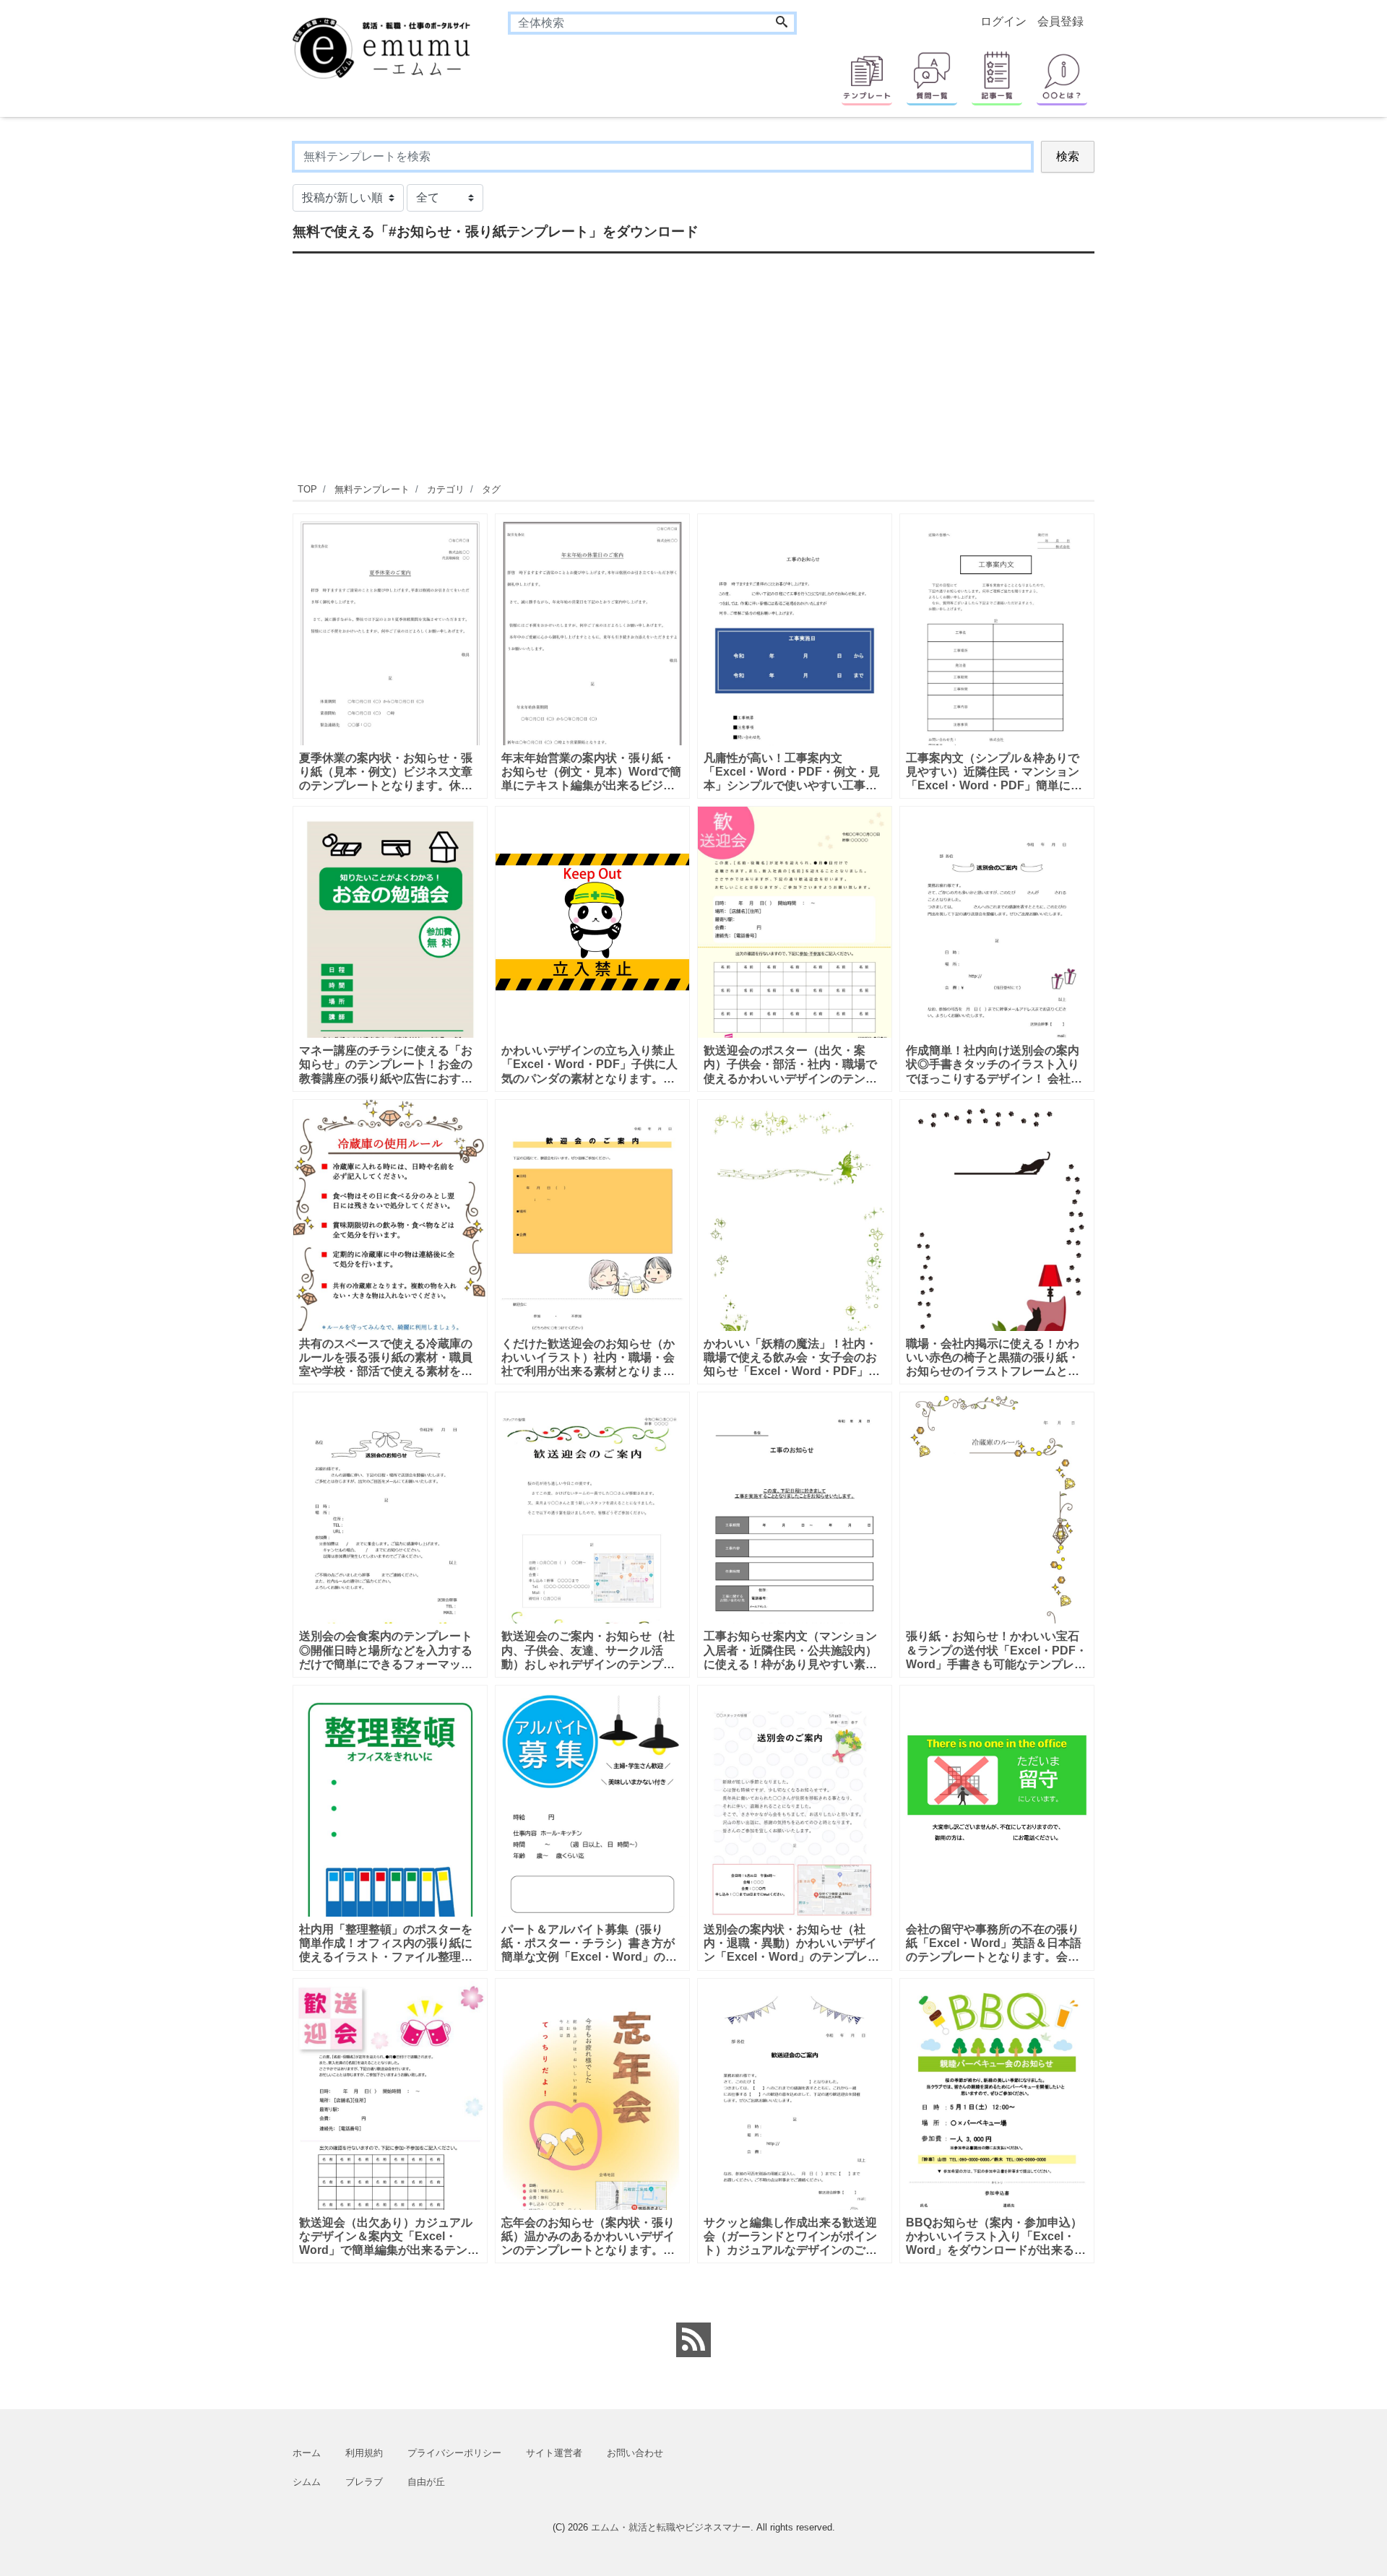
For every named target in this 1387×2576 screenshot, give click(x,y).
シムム (307, 2482)
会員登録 (1060, 21)
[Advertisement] (224, 357)
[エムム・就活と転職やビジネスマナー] (390, 47)
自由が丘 (426, 2482)
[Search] (782, 23)
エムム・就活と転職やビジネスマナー (671, 2527)
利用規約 (364, 2453)
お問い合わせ (635, 2453)
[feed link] (693, 2340)
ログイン (1003, 21)
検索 (1068, 156)
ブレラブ (364, 2482)
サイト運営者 (554, 2453)
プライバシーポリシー (454, 2453)
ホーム (307, 2453)
